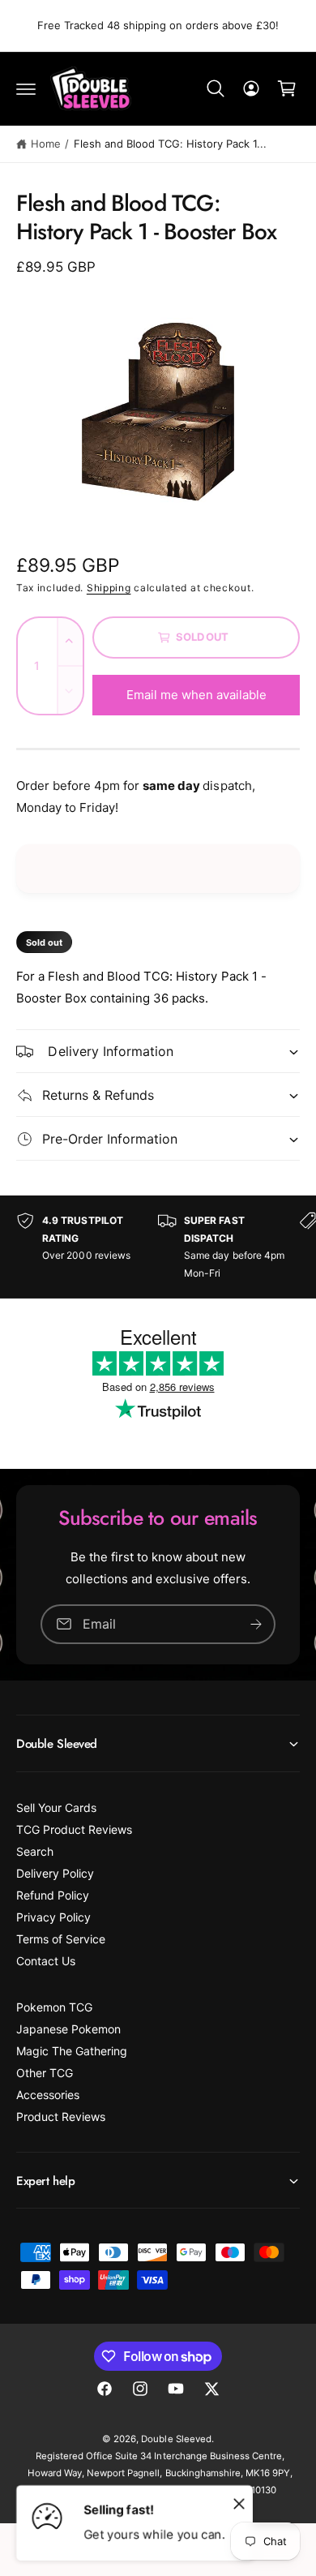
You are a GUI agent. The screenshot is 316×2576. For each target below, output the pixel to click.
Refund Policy (53, 1895)
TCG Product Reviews (74, 1829)
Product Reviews (61, 2117)
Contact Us (46, 1961)
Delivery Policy (55, 1873)
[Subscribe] (256, 1624)
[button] (26, 88)
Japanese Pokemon (68, 2029)
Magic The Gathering (72, 2051)
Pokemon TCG (54, 2007)
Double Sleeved (176, 2439)
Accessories (48, 2095)
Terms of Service (61, 1939)
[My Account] (251, 88)
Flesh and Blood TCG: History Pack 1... (171, 144)
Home (46, 144)
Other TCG (45, 2073)
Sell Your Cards (56, 1807)
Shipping (109, 588)
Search (35, 1851)
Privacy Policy (53, 1917)
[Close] (239, 2503)
